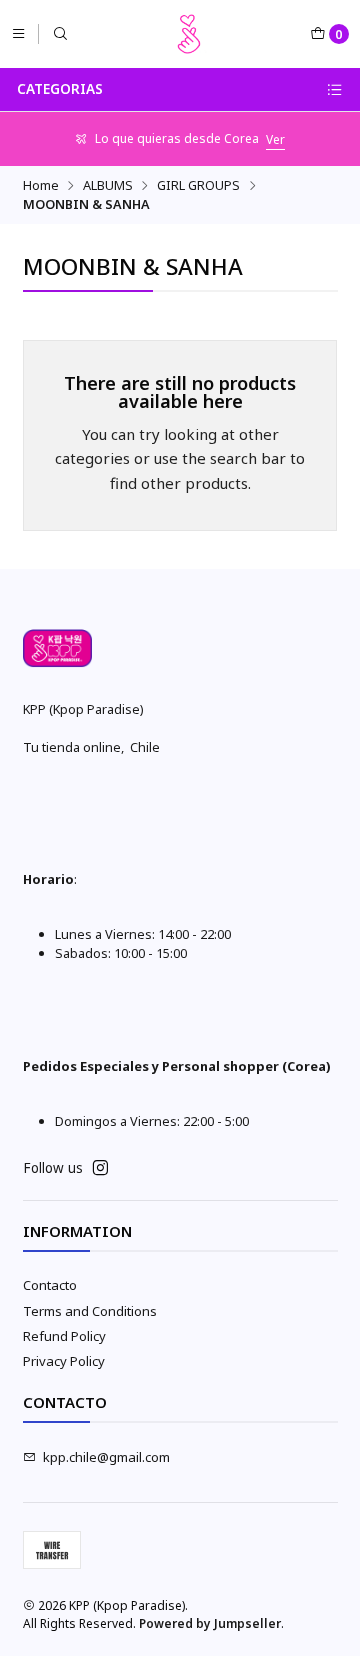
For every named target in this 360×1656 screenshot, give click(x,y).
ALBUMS (108, 185)
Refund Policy (64, 1336)
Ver (275, 139)
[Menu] (18, 33)
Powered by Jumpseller (210, 1623)
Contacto (50, 1285)
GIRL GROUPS (198, 185)
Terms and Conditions (90, 1311)
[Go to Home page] (189, 34)
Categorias (60, 89)
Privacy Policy (64, 1361)
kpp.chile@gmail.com (106, 1457)
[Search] (60, 33)
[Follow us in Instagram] (100, 1168)
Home (41, 185)
